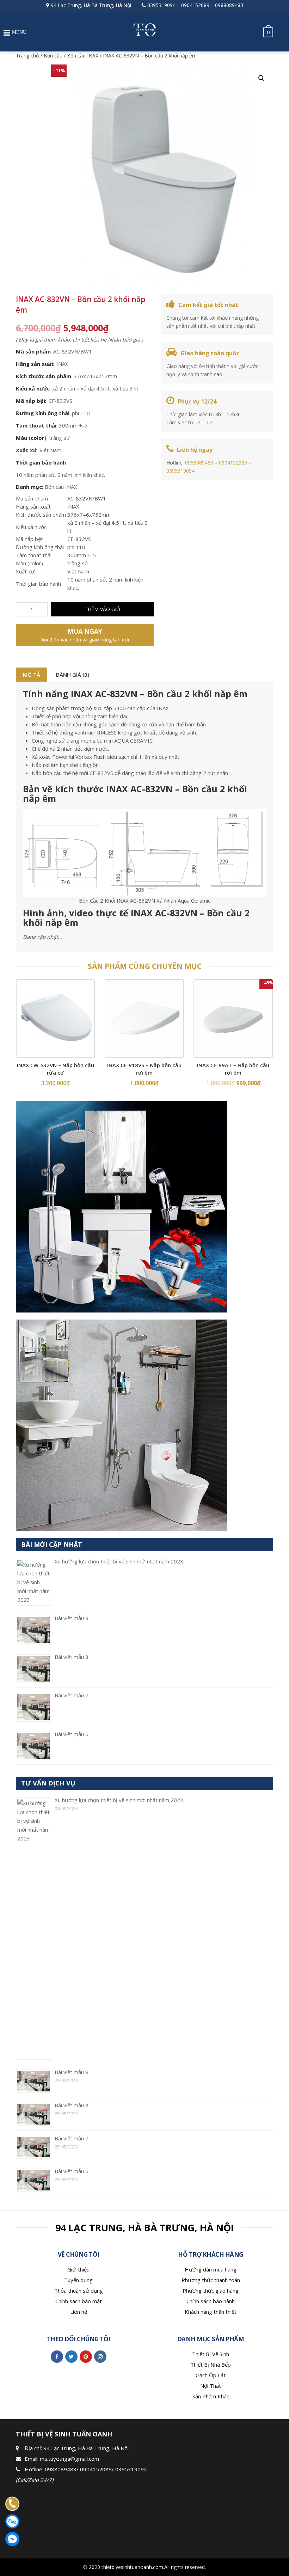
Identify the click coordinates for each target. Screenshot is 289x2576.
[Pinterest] (86, 2356)
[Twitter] (71, 2356)
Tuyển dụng (78, 2280)
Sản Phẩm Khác (211, 2396)
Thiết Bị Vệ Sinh (211, 2354)
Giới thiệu (78, 2269)
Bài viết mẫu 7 (72, 1695)
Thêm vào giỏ (102, 609)
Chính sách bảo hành (211, 2301)
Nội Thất (211, 2386)
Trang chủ (27, 56)
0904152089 (195, 5)
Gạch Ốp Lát (211, 2375)
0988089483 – (202, 463)
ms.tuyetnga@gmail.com (69, 2459)
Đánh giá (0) (72, 675)
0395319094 (161, 5)
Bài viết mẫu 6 (72, 1734)
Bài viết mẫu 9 (72, 1618)
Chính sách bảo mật (79, 2301)
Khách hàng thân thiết (211, 2312)
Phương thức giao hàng (211, 2291)
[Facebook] (57, 2356)
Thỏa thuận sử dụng (79, 2291)
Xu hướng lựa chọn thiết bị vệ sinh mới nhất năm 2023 (119, 1561)
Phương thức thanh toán (211, 2280)
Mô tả (32, 675)
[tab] (32, 675)
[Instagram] (100, 2356)
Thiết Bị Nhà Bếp (211, 2365)
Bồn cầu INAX (83, 56)
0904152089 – (235, 463)
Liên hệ (79, 2312)
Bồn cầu (53, 56)
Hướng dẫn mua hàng (211, 2269)
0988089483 (229, 5)
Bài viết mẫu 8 (72, 1657)
